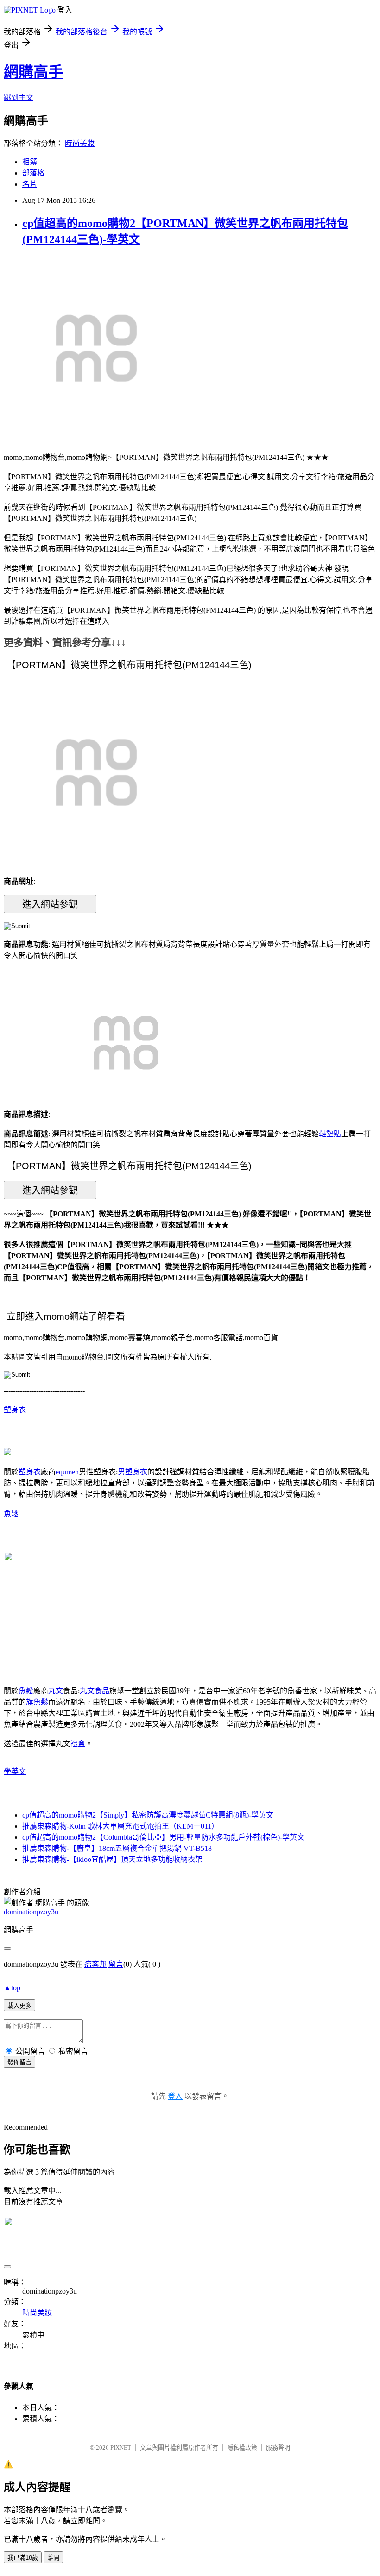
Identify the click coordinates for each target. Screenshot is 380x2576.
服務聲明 (278, 2448)
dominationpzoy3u (31, 1912)
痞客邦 (95, 1964)
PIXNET (121, 2448)
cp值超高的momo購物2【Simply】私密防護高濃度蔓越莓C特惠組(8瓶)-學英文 (148, 1815)
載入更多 (19, 2006)
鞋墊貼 (330, 1134)
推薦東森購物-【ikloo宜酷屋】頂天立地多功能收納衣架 (112, 1859)
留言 (116, 1964)
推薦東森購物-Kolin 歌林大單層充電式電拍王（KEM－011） (120, 1826)
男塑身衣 (133, 1472)
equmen (67, 1472)
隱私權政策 (242, 2448)
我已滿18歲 (23, 2558)
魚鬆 (11, 1514)
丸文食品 (95, 1691)
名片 (30, 184)
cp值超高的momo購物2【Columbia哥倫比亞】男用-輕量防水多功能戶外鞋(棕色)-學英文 (163, 1837)
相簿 (30, 162)
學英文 (15, 1771)
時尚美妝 (80, 143)
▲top (12, 1988)
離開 (53, 2558)
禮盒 (78, 1744)
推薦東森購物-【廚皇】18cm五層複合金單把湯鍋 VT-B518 (117, 1848)
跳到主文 (19, 97)
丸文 (56, 1691)
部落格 (33, 173)
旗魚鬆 (37, 1702)
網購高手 (33, 72)
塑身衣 (15, 1410)
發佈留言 (19, 2062)
